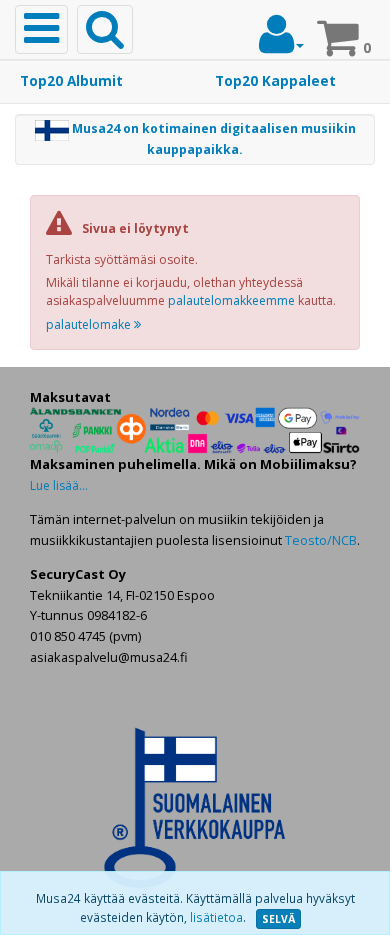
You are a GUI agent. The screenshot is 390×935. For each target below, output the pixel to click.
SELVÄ (278, 919)
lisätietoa (216, 917)
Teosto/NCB (321, 540)
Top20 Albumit (71, 81)
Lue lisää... (59, 485)
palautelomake (90, 324)
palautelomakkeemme (231, 300)
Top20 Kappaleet (275, 81)
